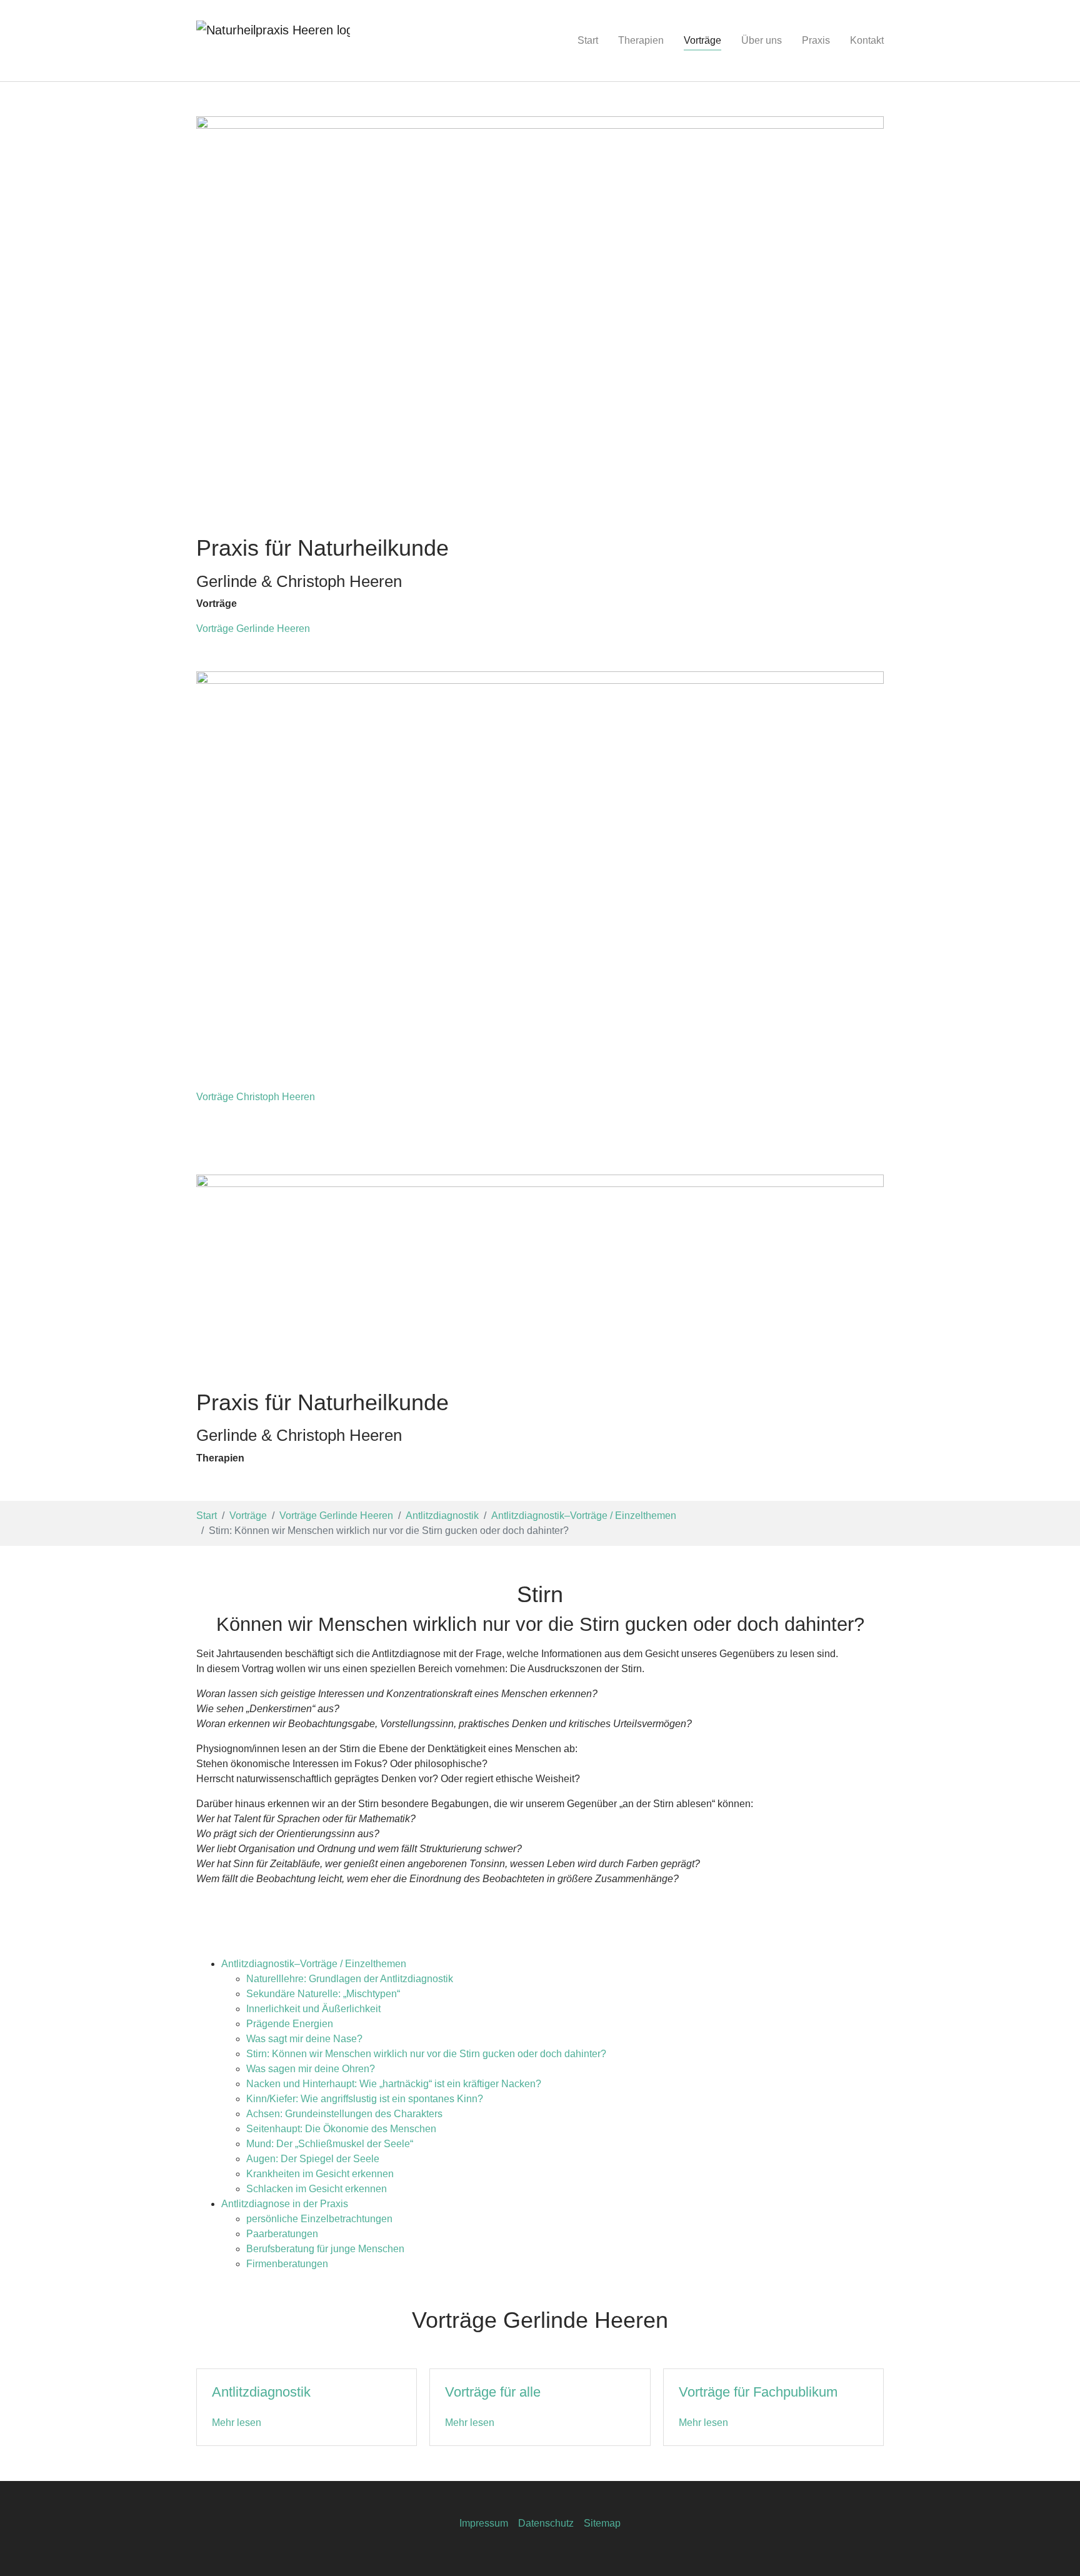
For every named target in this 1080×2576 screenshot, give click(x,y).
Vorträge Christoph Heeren (256, 1097)
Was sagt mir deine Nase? (304, 2039)
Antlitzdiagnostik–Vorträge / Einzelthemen (314, 1964)
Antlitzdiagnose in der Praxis (285, 2204)
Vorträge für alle (493, 2392)
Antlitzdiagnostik (261, 2392)
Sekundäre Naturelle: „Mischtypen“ (323, 1994)
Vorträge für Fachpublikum (758, 2392)
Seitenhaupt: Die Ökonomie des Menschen (341, 2129)
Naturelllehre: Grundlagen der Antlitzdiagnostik (350, 1979)
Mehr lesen (237, 2423)
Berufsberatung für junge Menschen (325, 2249)
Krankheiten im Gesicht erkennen (320, 2174)
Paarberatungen (282, 2234)
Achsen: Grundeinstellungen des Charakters (344, 2114)
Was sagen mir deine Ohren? (311, 2069)
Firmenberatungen (287, 2264)
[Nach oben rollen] (1052, 2548)
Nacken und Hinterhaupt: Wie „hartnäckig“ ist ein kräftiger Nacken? (394, 2084)
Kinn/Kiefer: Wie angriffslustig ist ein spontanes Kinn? (365, 2099)
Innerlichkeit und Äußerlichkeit (313, 2009)
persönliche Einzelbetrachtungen (319, 2219)
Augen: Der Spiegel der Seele (313, 2159)
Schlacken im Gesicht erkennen (317, 2189)
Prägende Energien (290, 2024)
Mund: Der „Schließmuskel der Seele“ (330, 2144)
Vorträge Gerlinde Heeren (253, 629)
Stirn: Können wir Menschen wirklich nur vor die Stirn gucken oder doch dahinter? (426, 2054)
